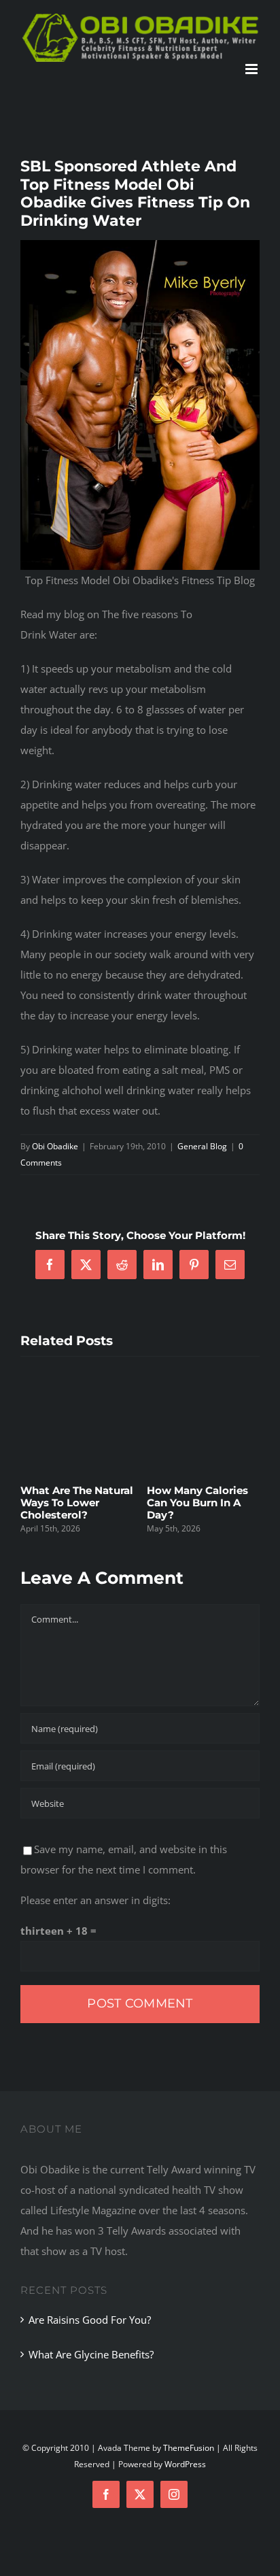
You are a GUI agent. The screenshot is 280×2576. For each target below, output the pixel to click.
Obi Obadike (55, 1146)
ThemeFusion (189, 2448)
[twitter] (140, 2494)
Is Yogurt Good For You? (217, 1496)
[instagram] (174, 2494)
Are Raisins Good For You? (90, 2320)
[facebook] (106, 2494)
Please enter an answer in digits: (95, 1900)
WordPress (185, 2464)
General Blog (202, 1146)
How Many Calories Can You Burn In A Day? (92, 1503)
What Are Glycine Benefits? (91, 2354)
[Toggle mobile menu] (252, 69)
